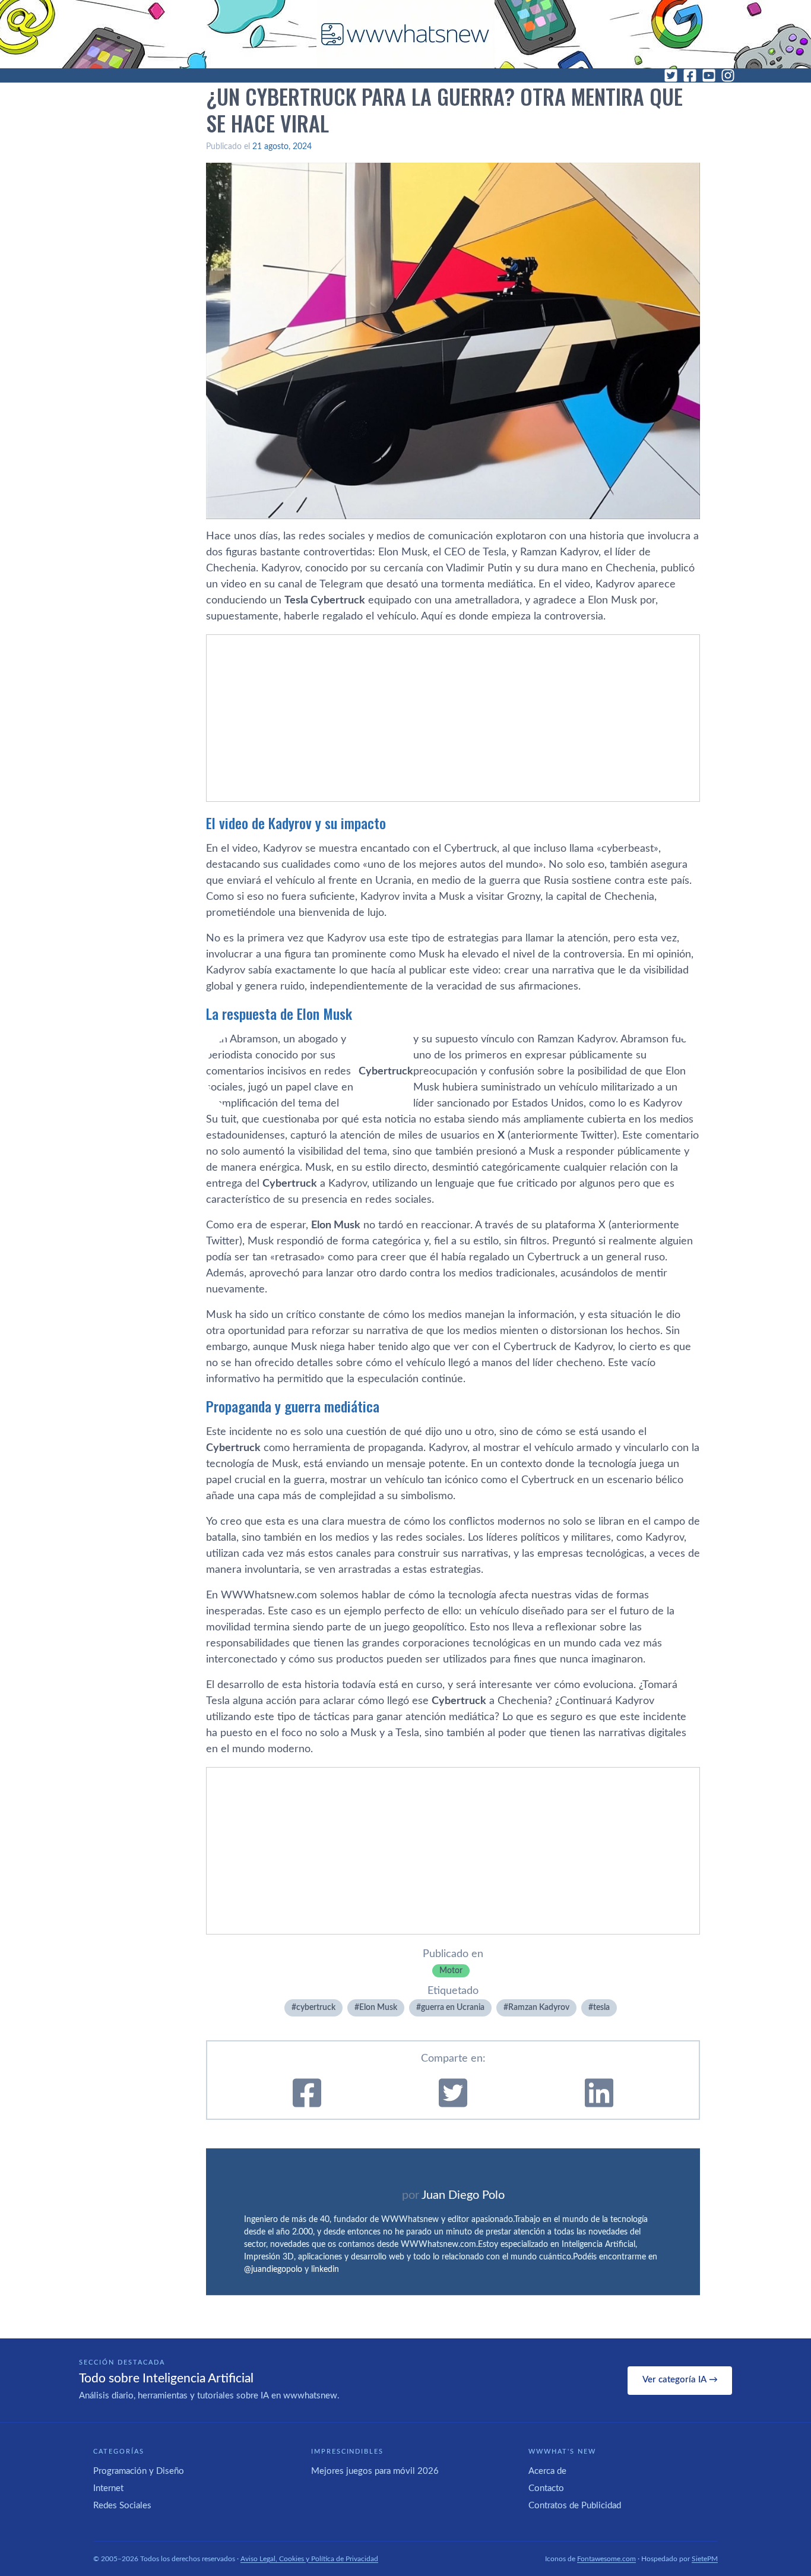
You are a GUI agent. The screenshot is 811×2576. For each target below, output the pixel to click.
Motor (451, 1971)
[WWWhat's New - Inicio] (405, 34)
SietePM (705, 2559)
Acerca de (547, 2471)
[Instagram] (728, 75)
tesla (601, 2008)
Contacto (546, 2488)
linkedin (325, 2270)
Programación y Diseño (139, 2471)
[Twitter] (671, 75)
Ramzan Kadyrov (539, 2008)
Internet (108, 2488)
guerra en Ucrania (453, 2008)
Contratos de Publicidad (575, 2506)
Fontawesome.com (606, 2559)
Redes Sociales (122, 2506)
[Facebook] (690, 75)
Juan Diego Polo (463, 2195)
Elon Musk (378, 2008)
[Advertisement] (453, 718)
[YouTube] (709, 75)
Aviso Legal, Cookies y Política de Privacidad (309, 2559)
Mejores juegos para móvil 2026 (375, 2471)
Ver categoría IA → (680, 2380)
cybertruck (316, 2008)
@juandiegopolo (273, 2270)
